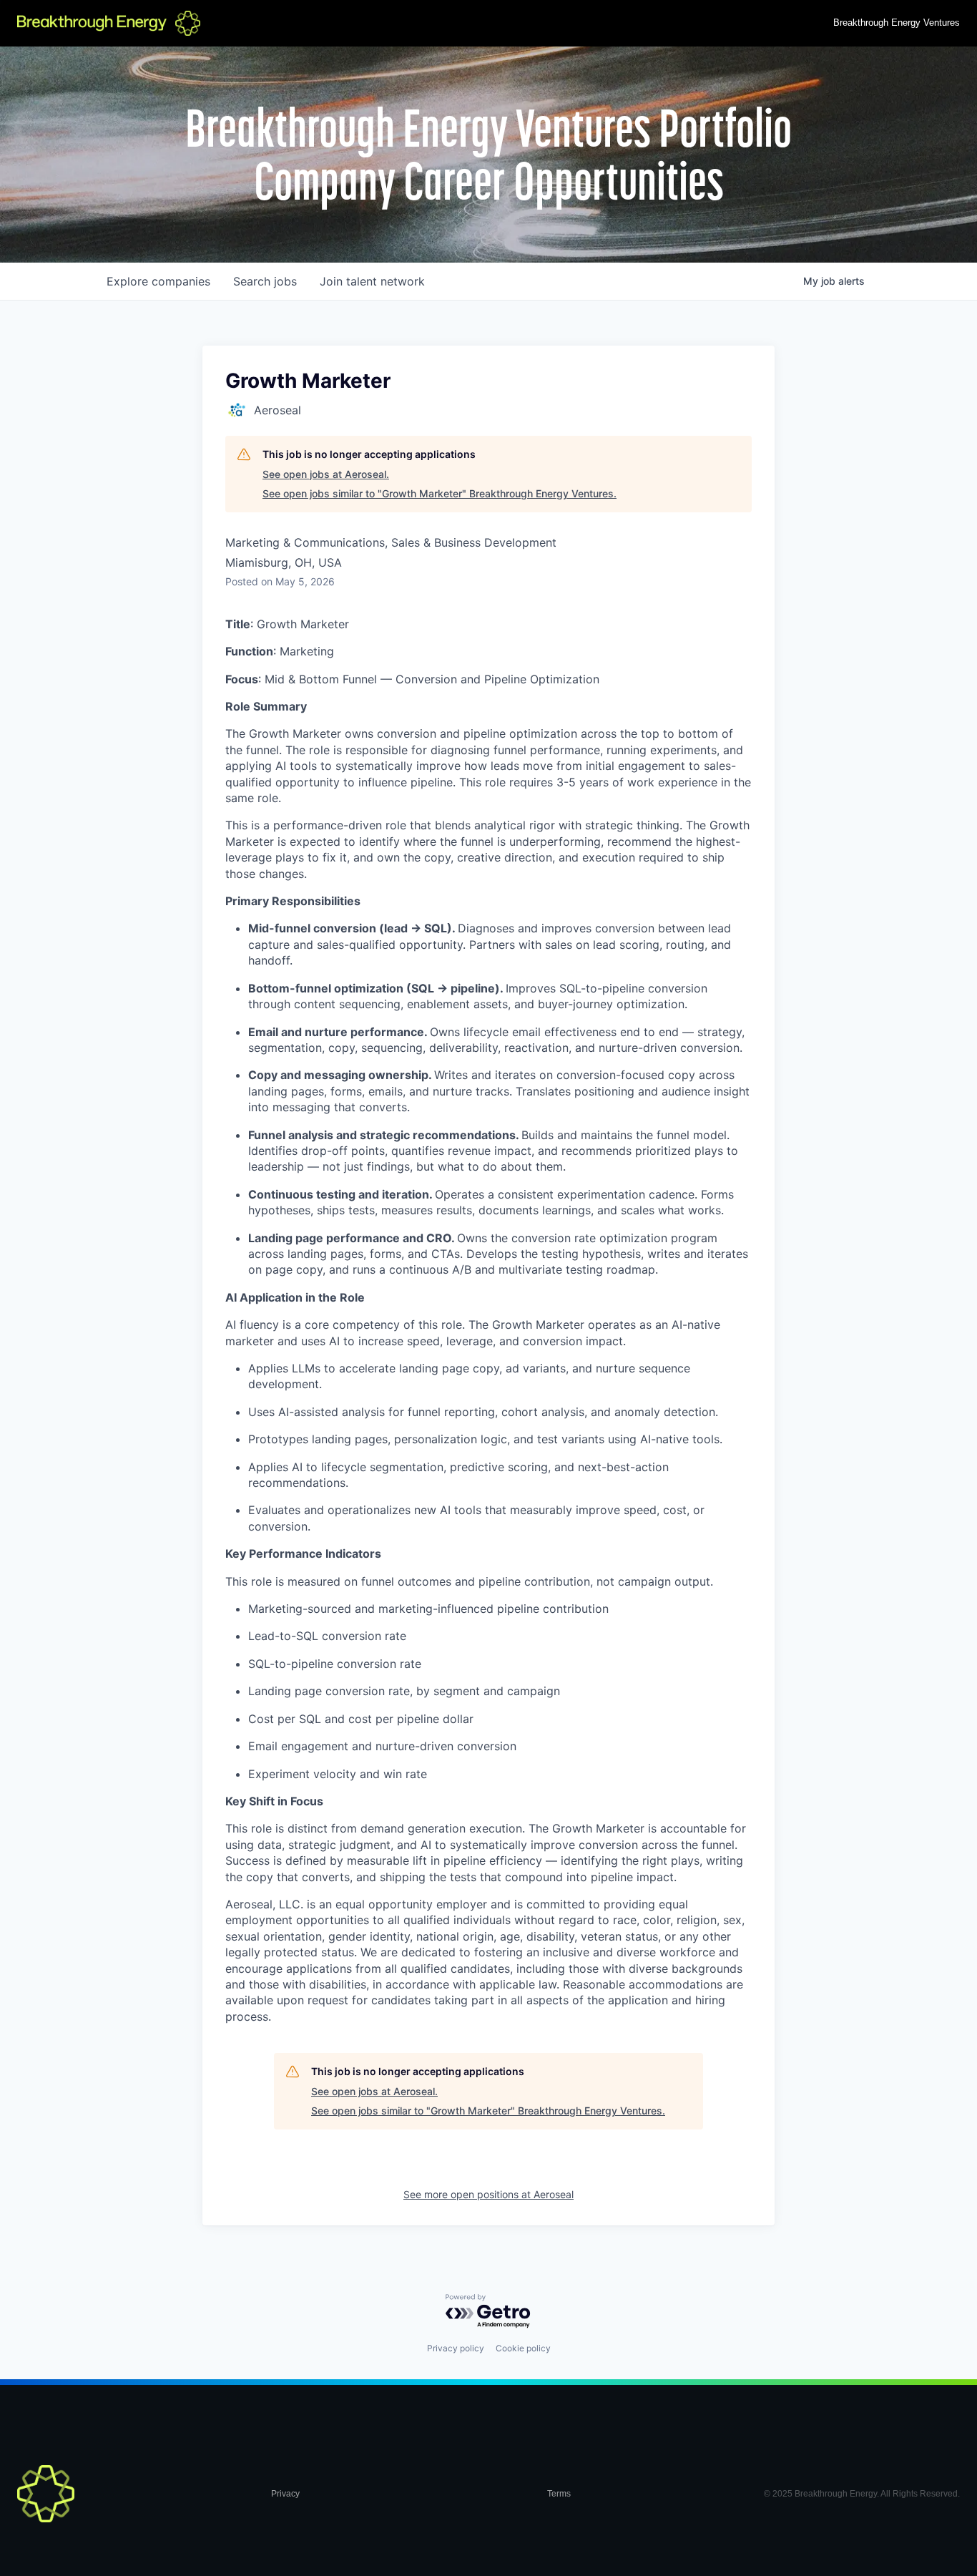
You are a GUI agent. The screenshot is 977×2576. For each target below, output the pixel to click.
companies (158, 281)
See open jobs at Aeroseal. (326, 474)
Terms (559, 2494)
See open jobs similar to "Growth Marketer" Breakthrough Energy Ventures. (440, 493)
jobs (265, 281)
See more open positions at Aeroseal (488, 2194)
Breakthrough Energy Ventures (897, 23)
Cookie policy (523, 2348)
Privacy (285, 2494)
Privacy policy (456, 2348)
